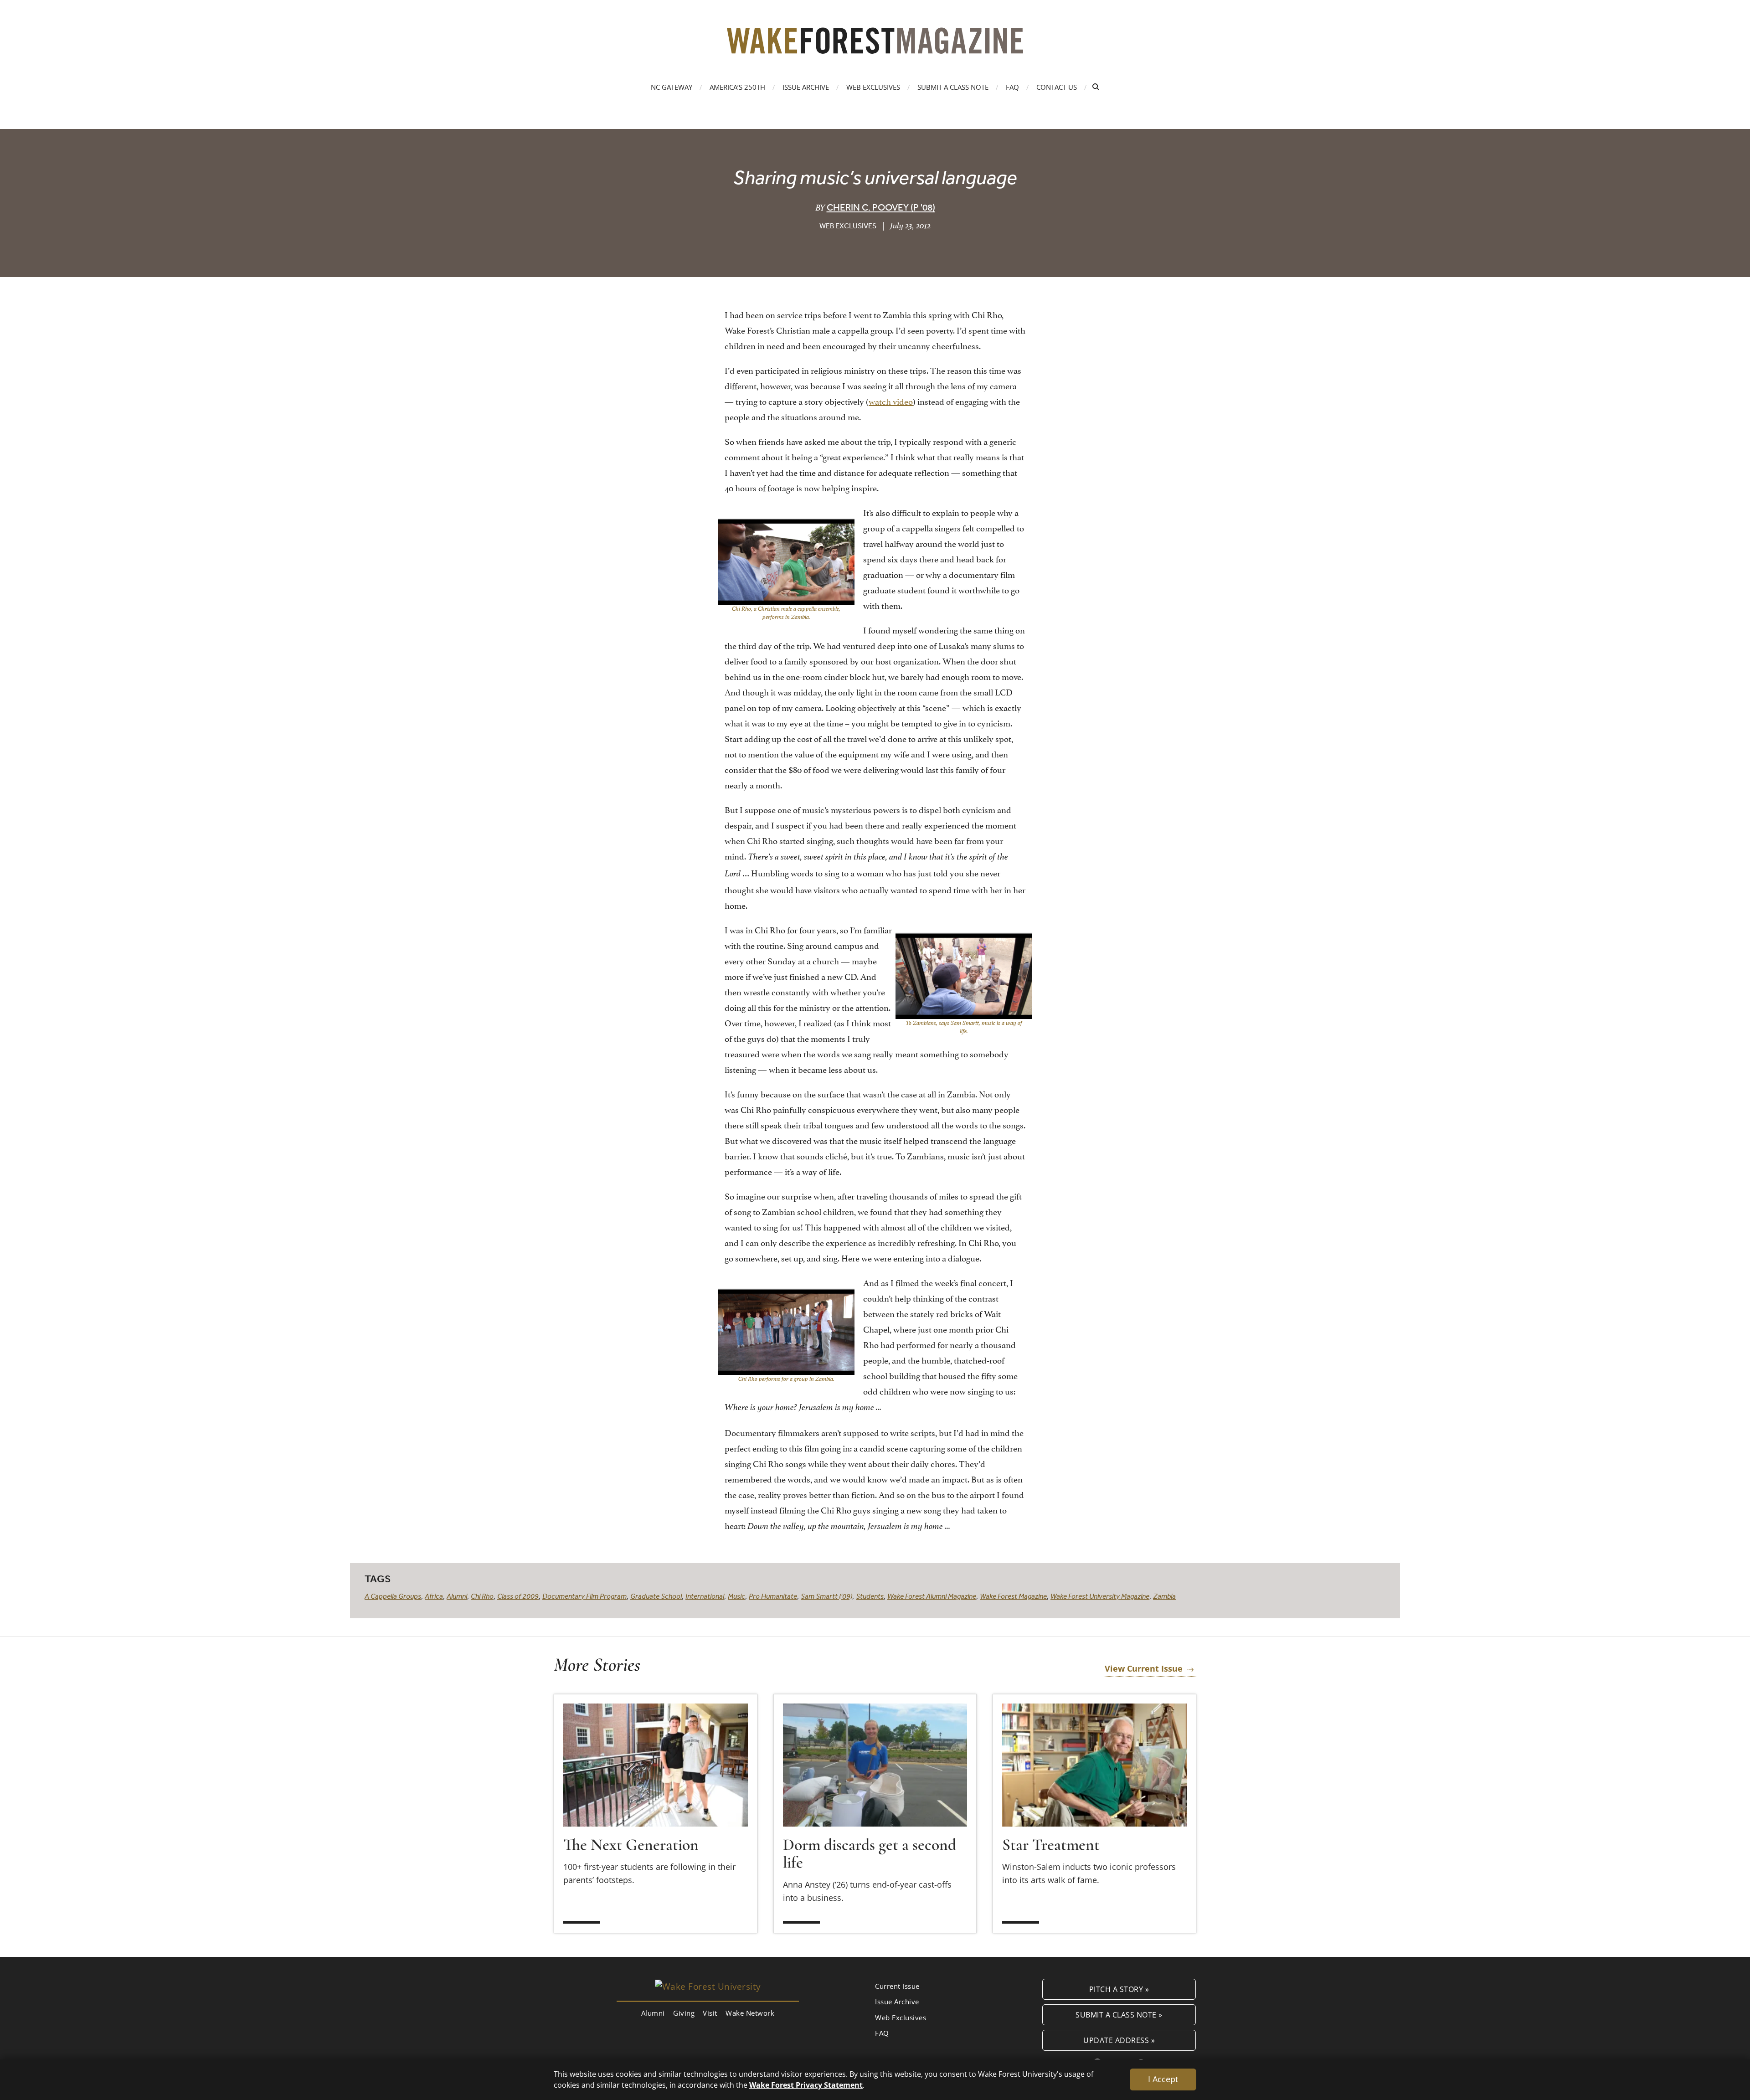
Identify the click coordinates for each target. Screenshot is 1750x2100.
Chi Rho (482, 1596)
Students (870, 1596)
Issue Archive (806, 87)
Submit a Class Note (953, 87)
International (705, 1596)
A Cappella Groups (393, 1596)
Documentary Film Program (584, 1596)
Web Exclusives (873, 87)
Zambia (1164, 1596)
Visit (710, 2013)
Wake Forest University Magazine (1100, 1596)
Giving (684, 2013)
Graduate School (656, 1596)
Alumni (457, 1596)
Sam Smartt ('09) (826, 1596)
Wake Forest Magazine (1013, 1596)
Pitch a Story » (1119, 1989)
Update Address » (1119, 2040)
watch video (891, 401)
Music (736, 1596)
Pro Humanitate (773, 1596)
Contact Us (1057, 87)
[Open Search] (1096, 87)
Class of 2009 (518, 1596)
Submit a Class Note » (1119, 2015)
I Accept (1163, 2079)
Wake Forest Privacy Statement (806, 2085)
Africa (434, 1596)
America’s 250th (737, 87)
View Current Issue (1144, 1668)
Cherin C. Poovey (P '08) (881, 207)
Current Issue (897, 1986)
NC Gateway (672, 87)
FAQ (1012, 87)
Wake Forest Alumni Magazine (932, 1596)
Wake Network (750, 2013)
